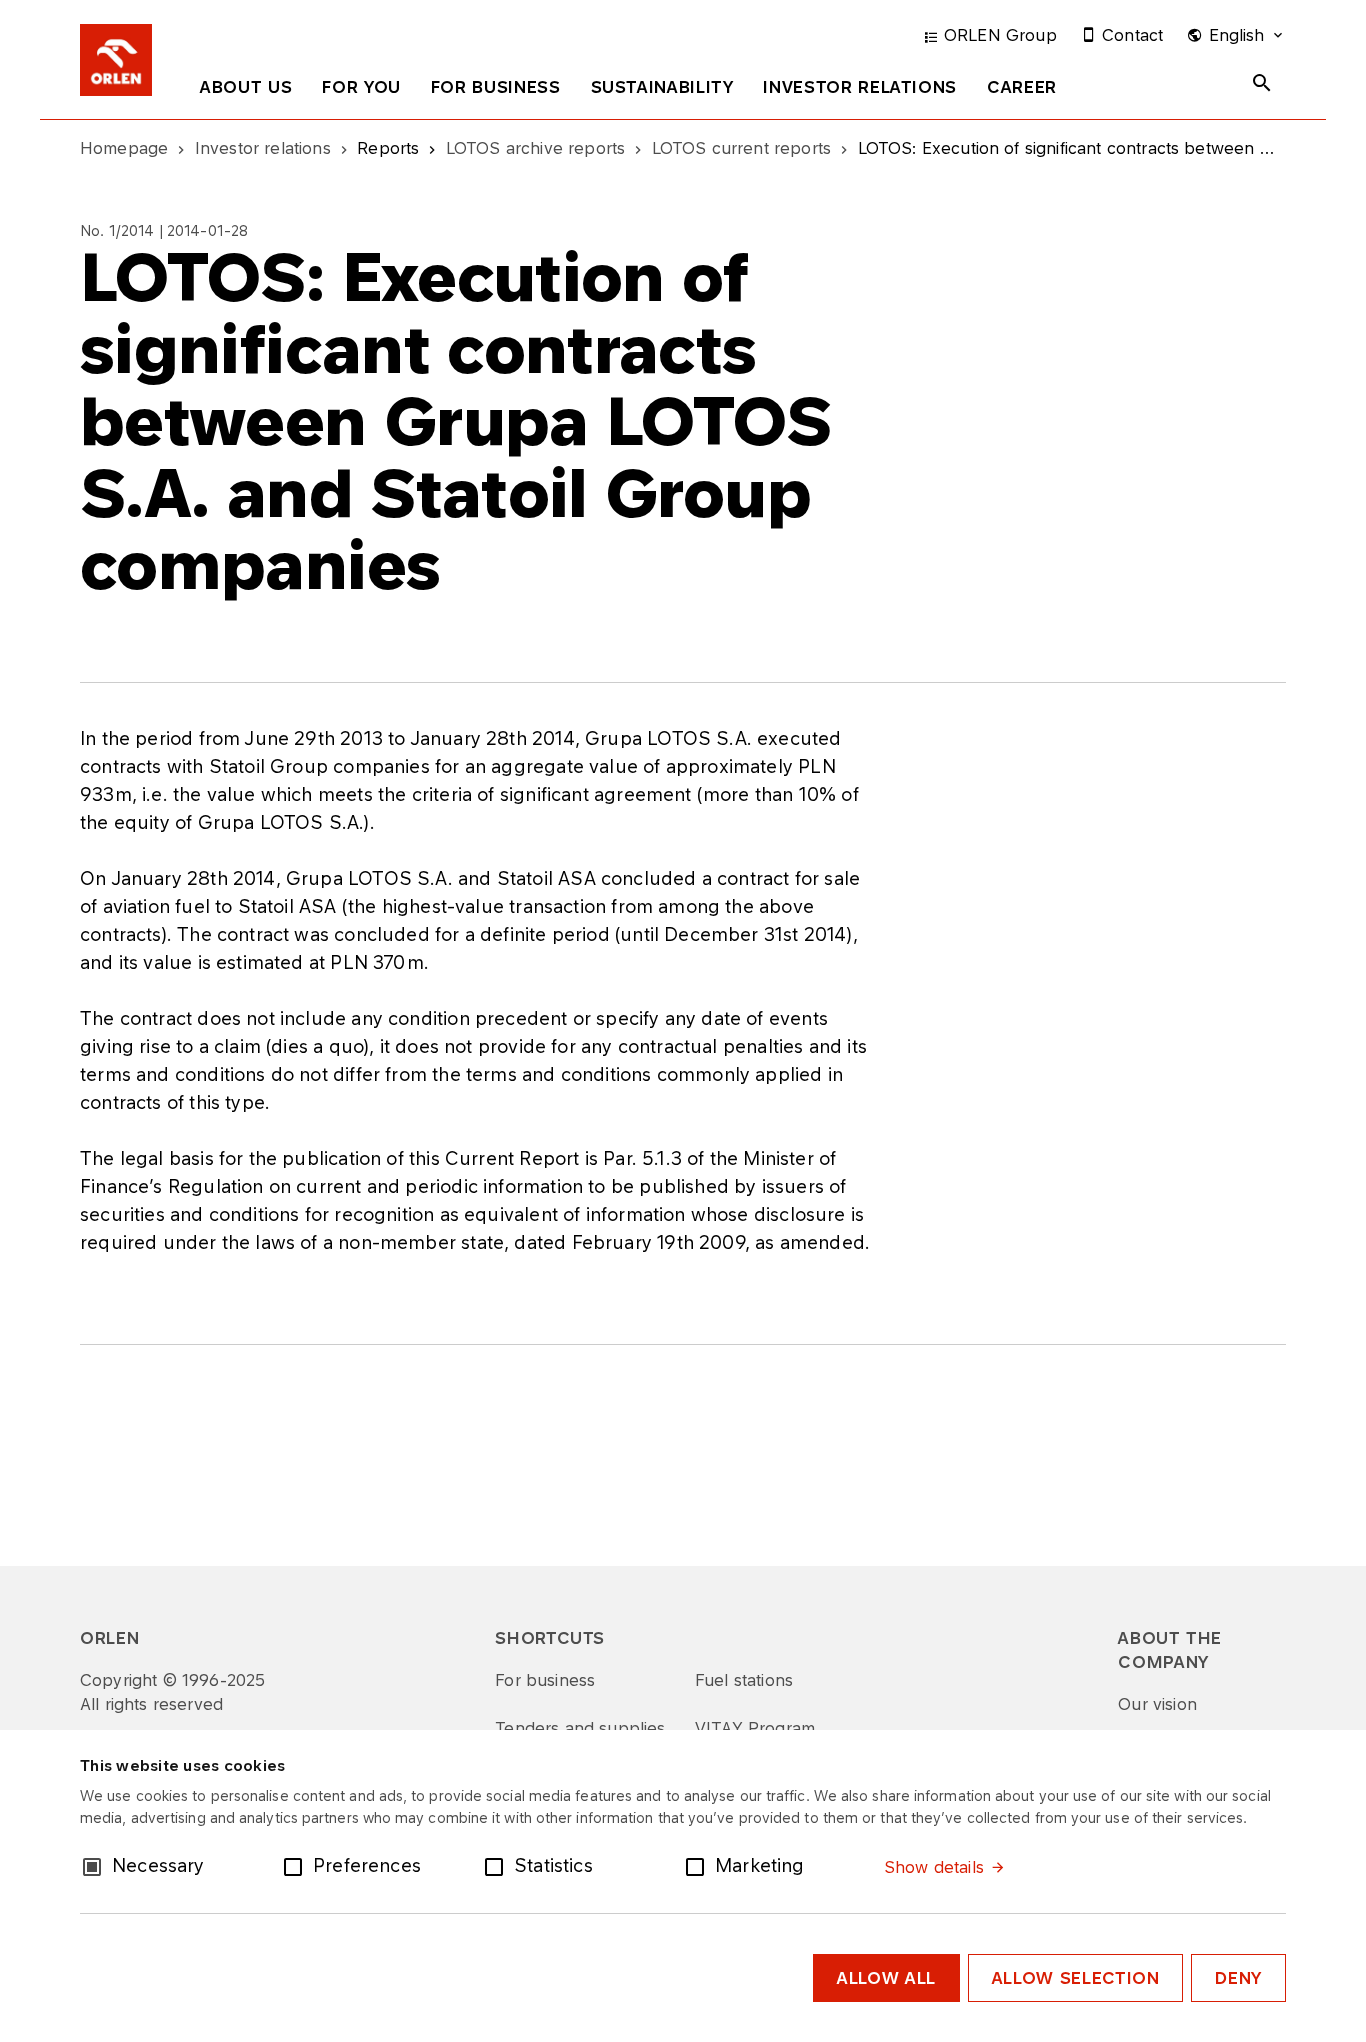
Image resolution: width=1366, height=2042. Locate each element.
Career (1022, 87)
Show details (934, 1867)
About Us (246, 87)
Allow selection (1076, 1978)
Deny (1238, 1978)
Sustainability (662, 87)
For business (496, 87)
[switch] (297, 1865)
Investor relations (860, 87)
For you (361, 87)
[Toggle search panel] (1262, 83)
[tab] (246, 91)
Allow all (886, 1978)
